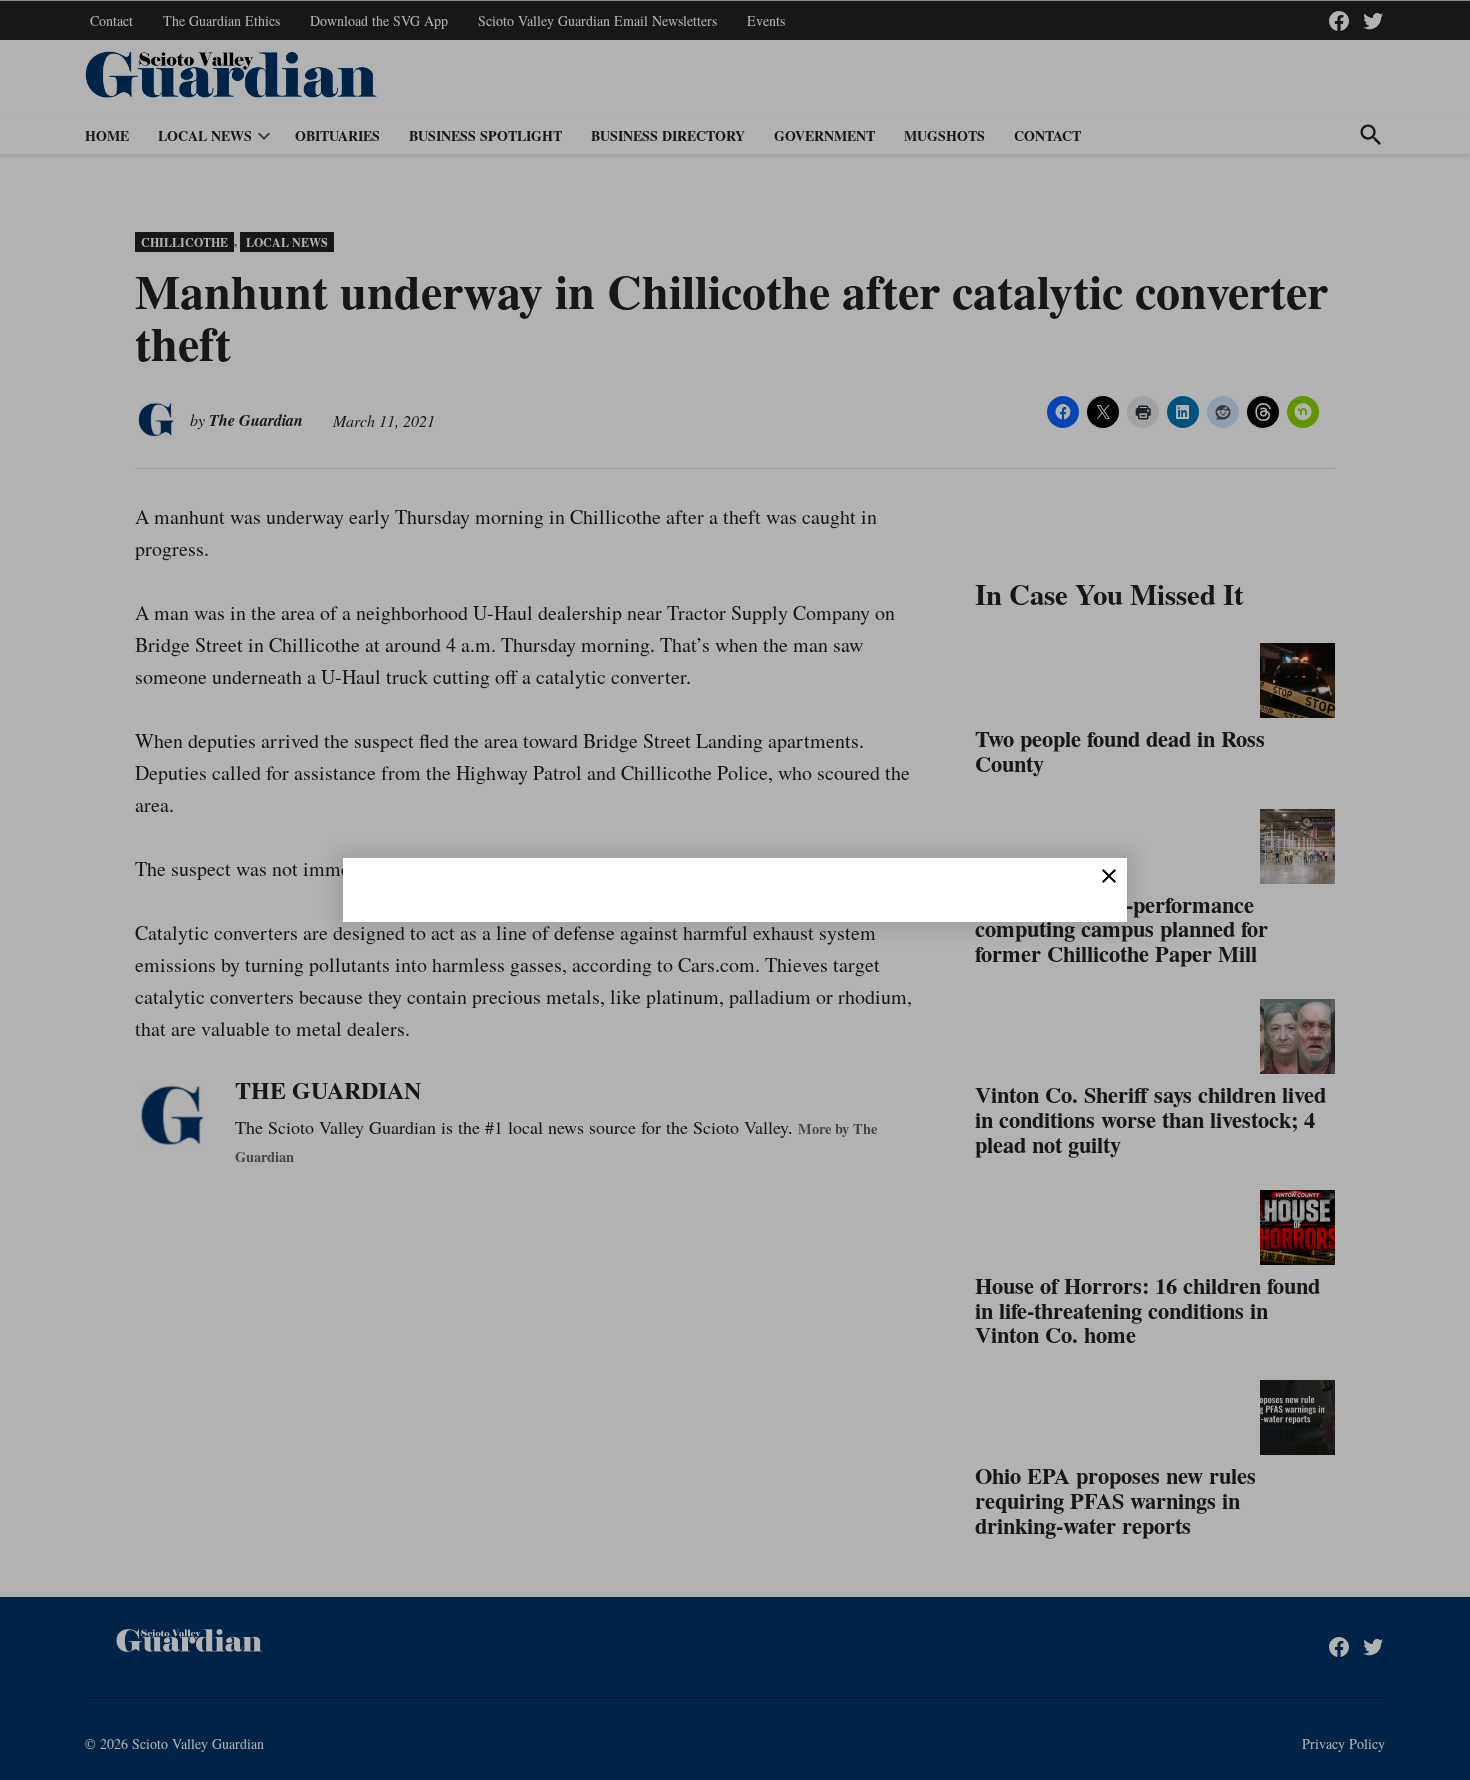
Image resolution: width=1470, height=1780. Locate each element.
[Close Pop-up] (1109, 876)
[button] (735, 890)
